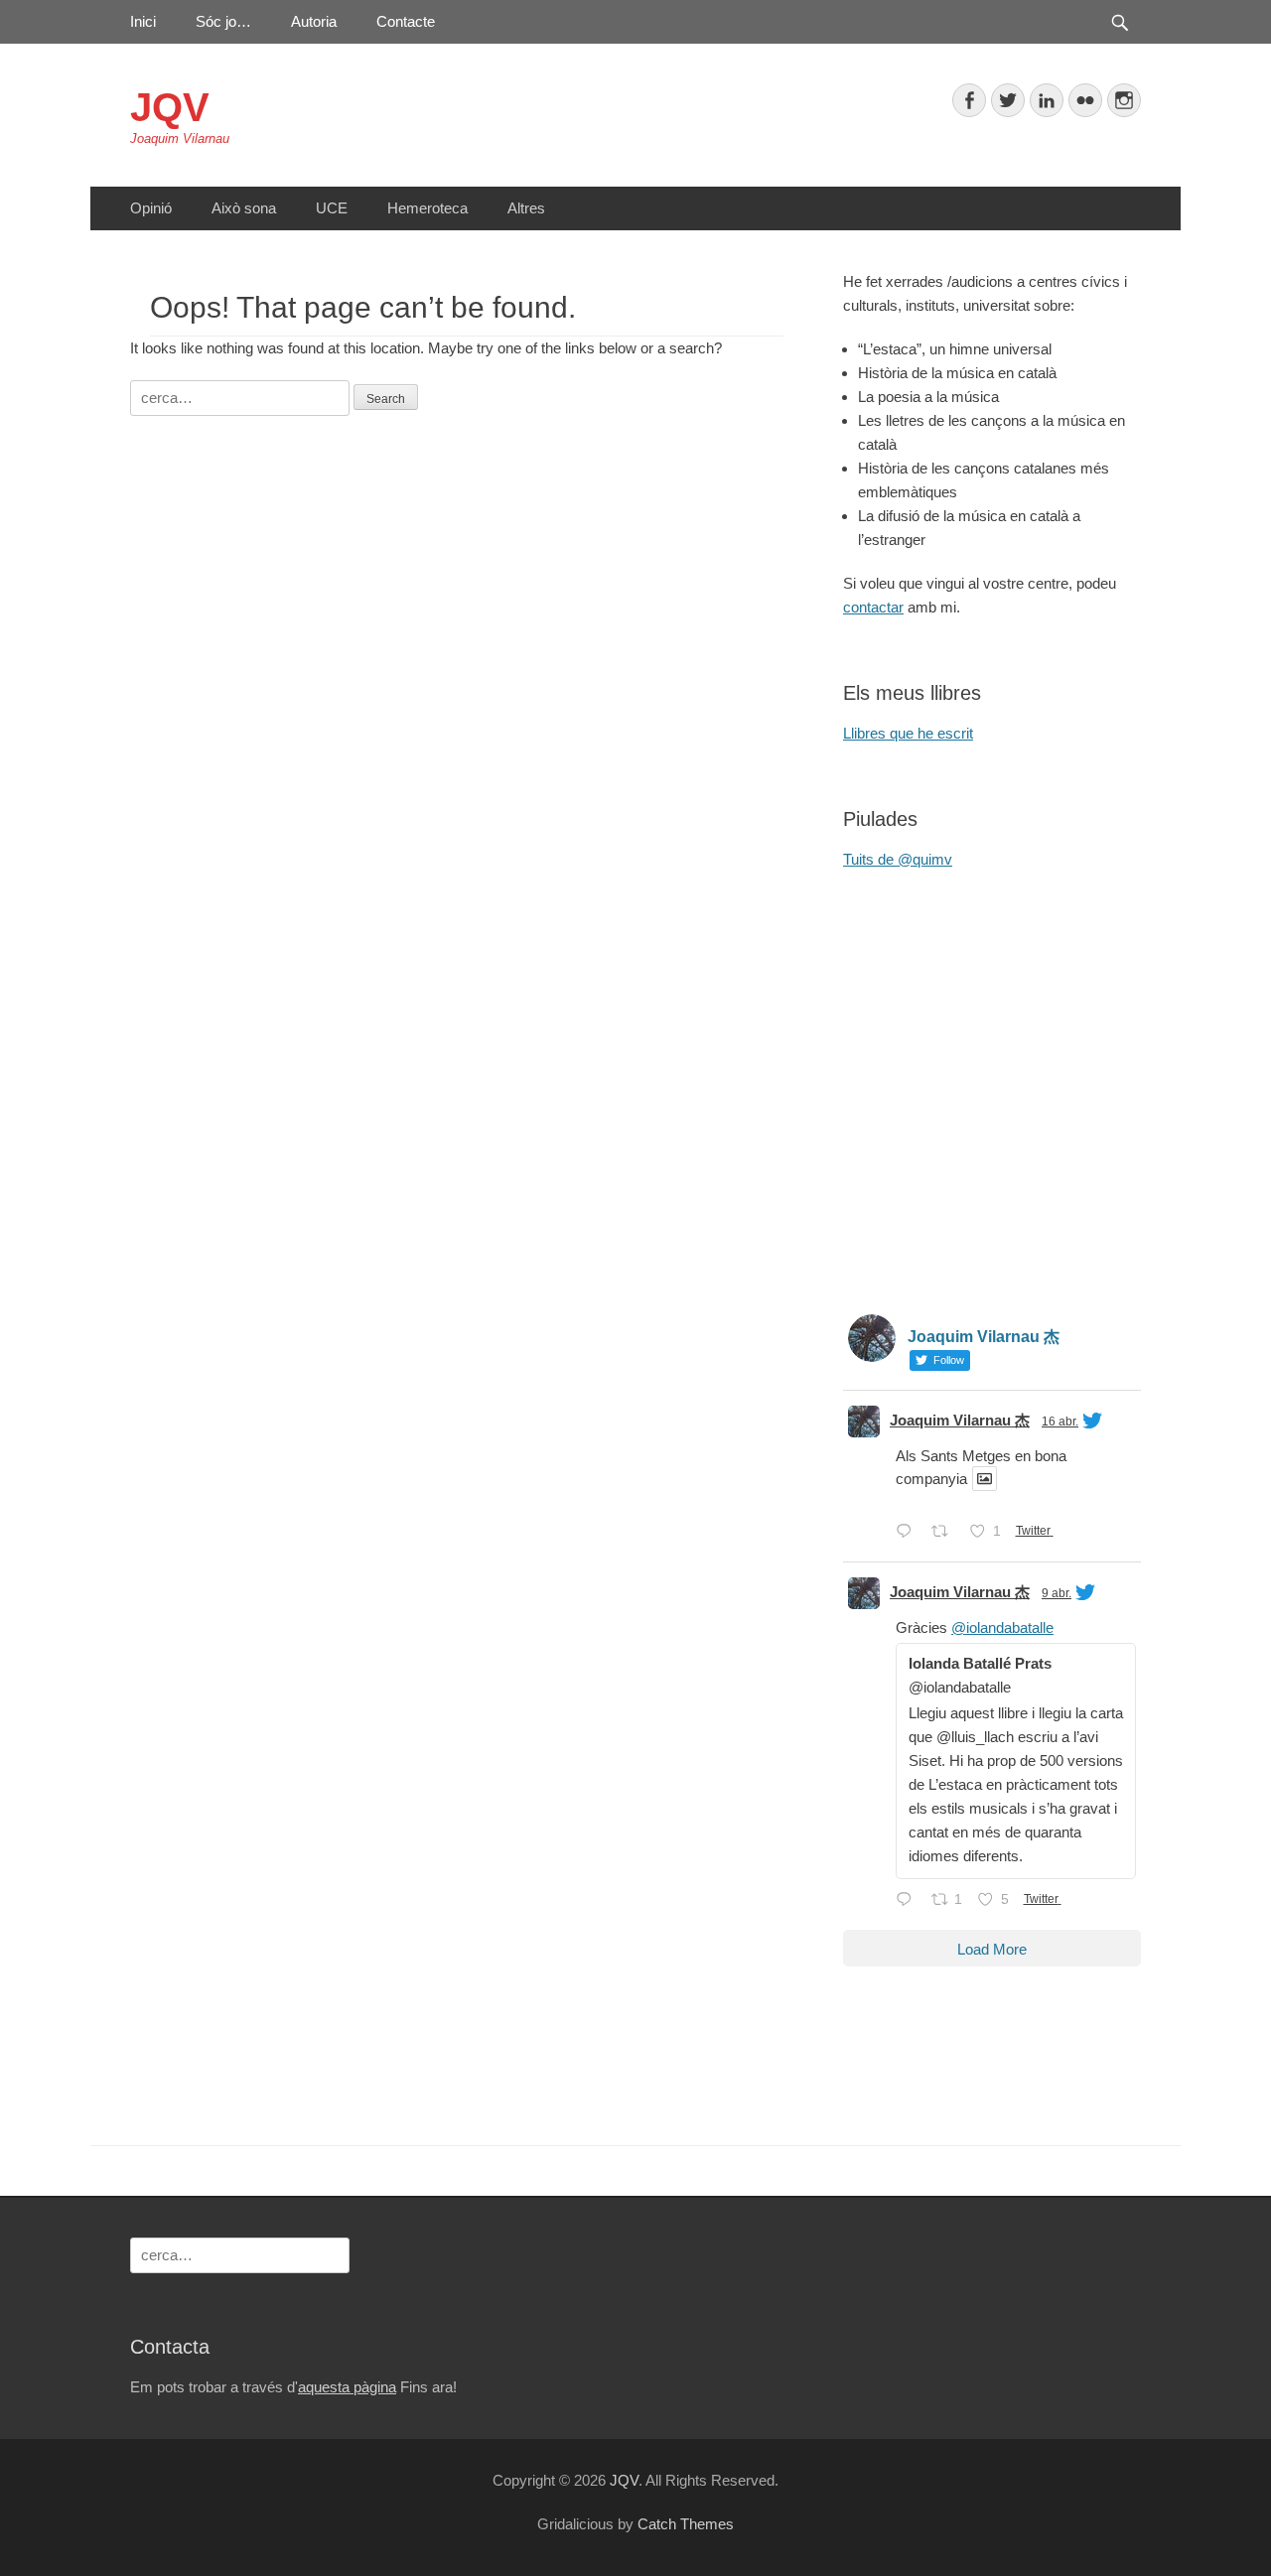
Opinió (151, 208)
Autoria (314, 21)
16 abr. (1060, 1422)
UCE (332, 208)
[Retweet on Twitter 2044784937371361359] (946, 1533)
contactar (873, 607)
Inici (143, 21)
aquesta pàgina (347, 2387)
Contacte (406, 21)
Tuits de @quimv (898, 859)
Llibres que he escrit (908, 733)
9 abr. (1057, 1593)
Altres (526, 208)
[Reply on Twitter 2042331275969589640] (909, 1901)
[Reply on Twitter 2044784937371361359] (909, 1533)
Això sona (244, 208)
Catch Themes (686, 2524)
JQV (170, 107)
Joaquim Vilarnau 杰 (960, 1420)
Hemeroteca (427, 208)
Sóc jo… (223, 21)
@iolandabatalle (1002, 1627)
